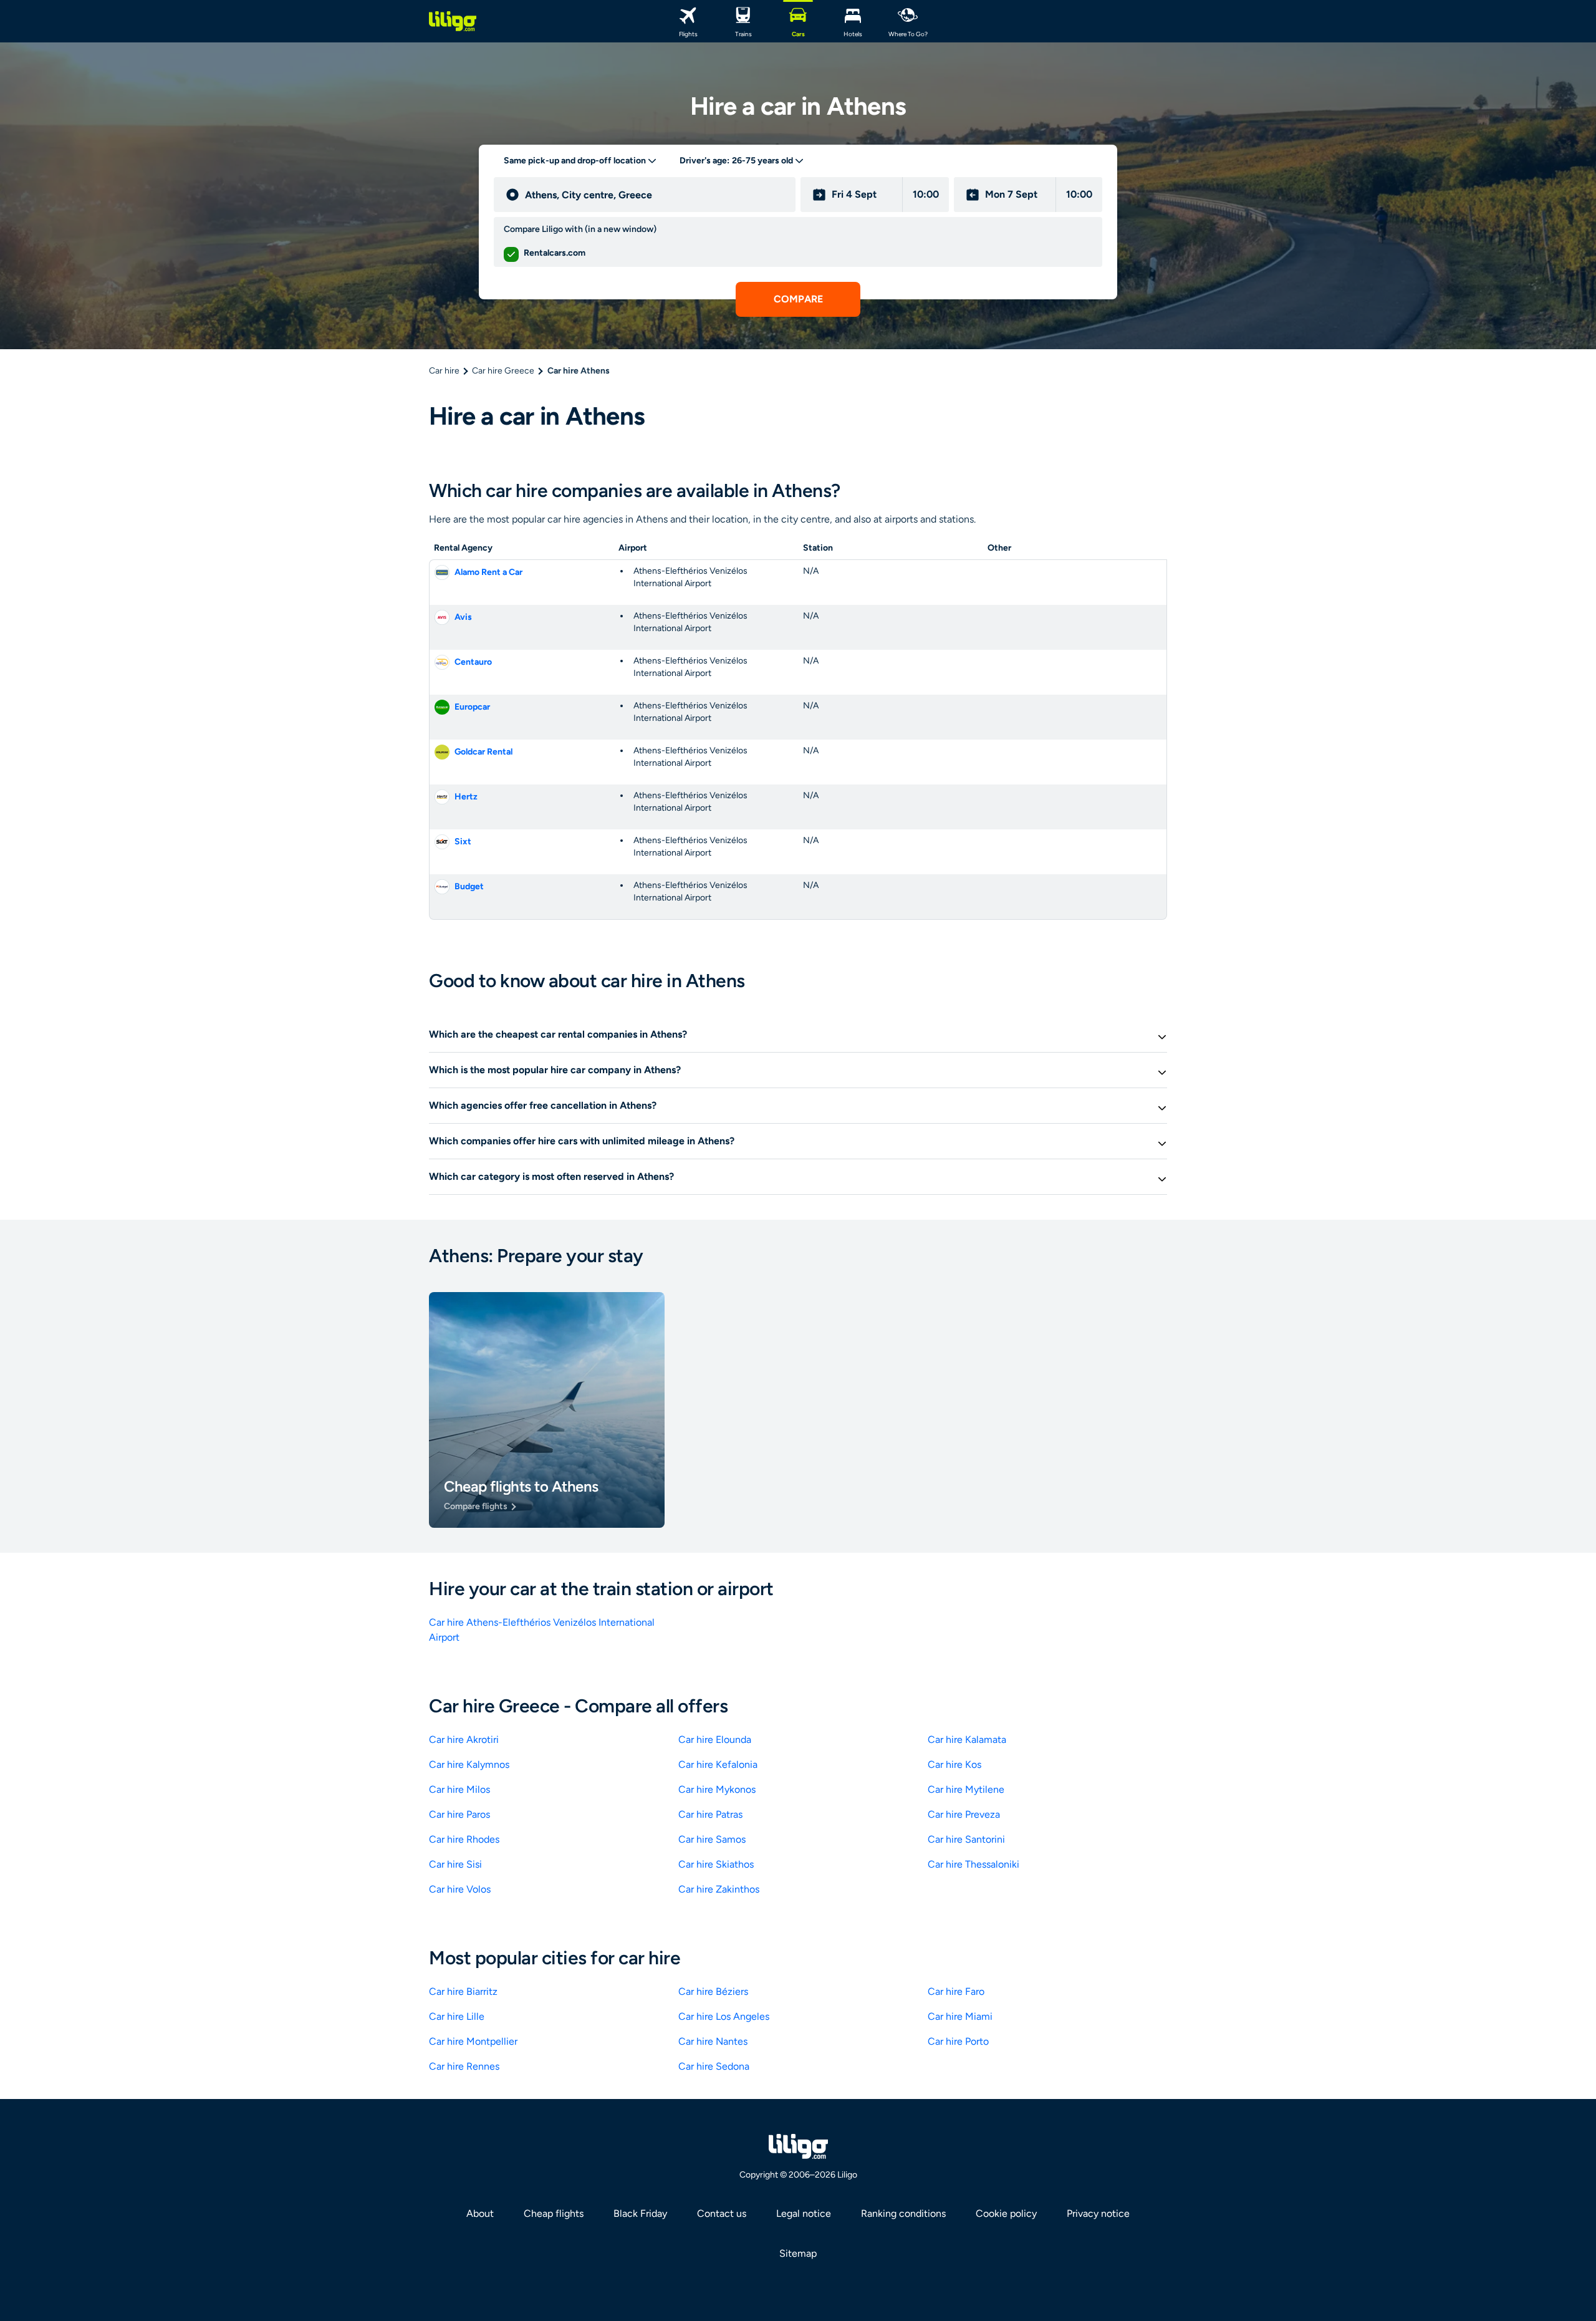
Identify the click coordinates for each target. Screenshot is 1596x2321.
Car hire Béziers (713, 1991)
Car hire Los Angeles (724, 2016)
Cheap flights (554, 2213)
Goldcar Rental (483, 752)
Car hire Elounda (715, 1740)
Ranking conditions (903, 2213)
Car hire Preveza (964, 1814)
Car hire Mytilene (966, 1789)
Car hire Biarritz (463, 1991)
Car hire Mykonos (717, 1789)
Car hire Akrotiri (464, 1740)
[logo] (453, 21)
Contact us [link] (722, 2213)
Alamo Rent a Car (488, 572)
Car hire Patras (710, 1814)
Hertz (466, 797)
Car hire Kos (954, 1764)
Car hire (444, 371)
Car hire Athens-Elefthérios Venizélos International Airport (542, 1630)
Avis (463, 617)
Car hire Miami (960, 2016)
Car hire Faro (956, 1991)
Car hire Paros (459, 1814)
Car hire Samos (712, 1839)
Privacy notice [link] (1098, 2213)
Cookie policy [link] (1006, 2213)
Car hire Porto (958, 2041)
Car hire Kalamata (967, 1740)
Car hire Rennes (464, 2066)
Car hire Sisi (455, 1864)
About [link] (480, 2213)
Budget (469, 886)
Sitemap (798, 2253)
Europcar (472, 707)
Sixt (463, 842)
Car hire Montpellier (473, 2041)
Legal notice (804, 2213)
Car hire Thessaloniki (973, 1864)
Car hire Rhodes (464, 1839)
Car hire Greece (503, 371)
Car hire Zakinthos (719, 1889)
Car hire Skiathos (716, 1864)
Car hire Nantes (713, 2041)
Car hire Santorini (966, 1839)
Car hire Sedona (714, 2066)
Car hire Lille (457, 2016)
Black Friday (640, 2213)
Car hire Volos (460, 1889)
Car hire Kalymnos (469, 1764)
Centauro (473, 662)
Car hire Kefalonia (718, 1764)
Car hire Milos (459, 1789)
